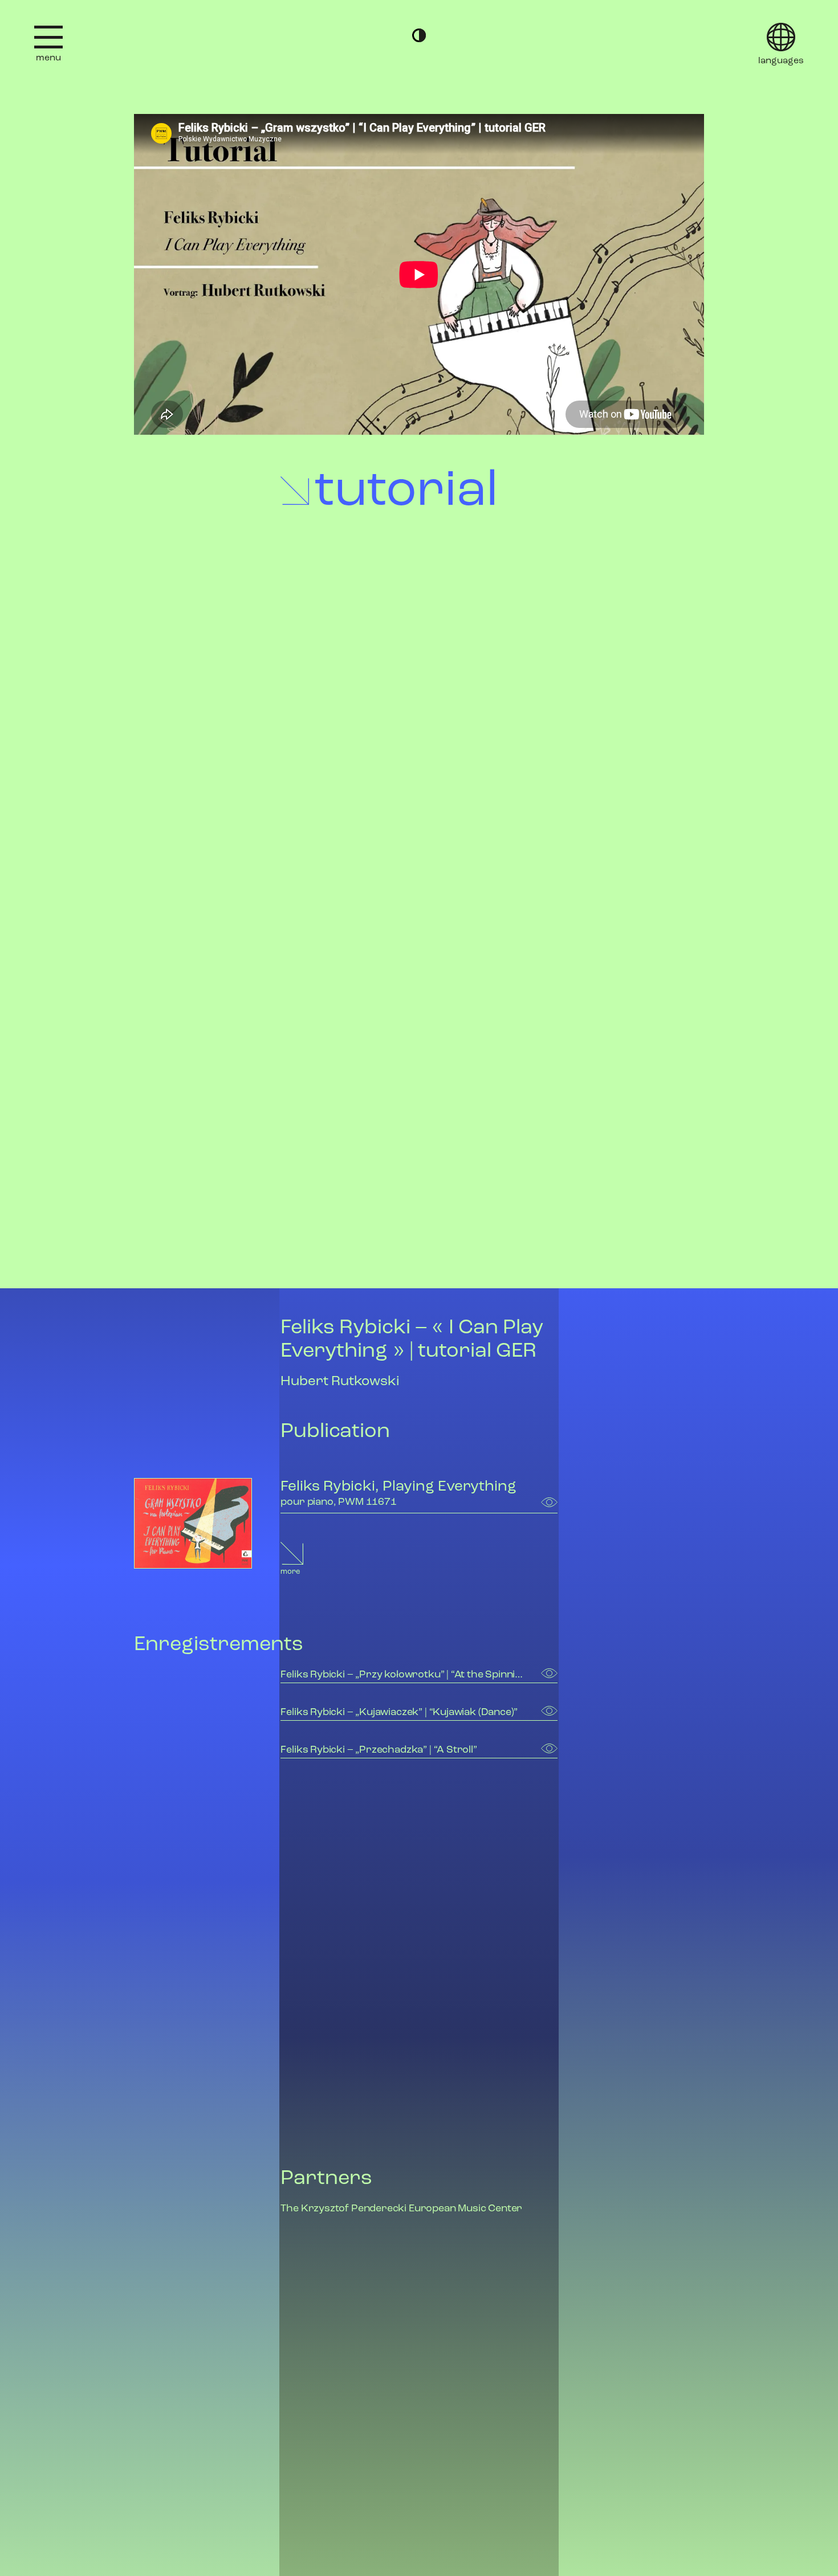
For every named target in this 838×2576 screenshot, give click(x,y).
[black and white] (419, 35)
